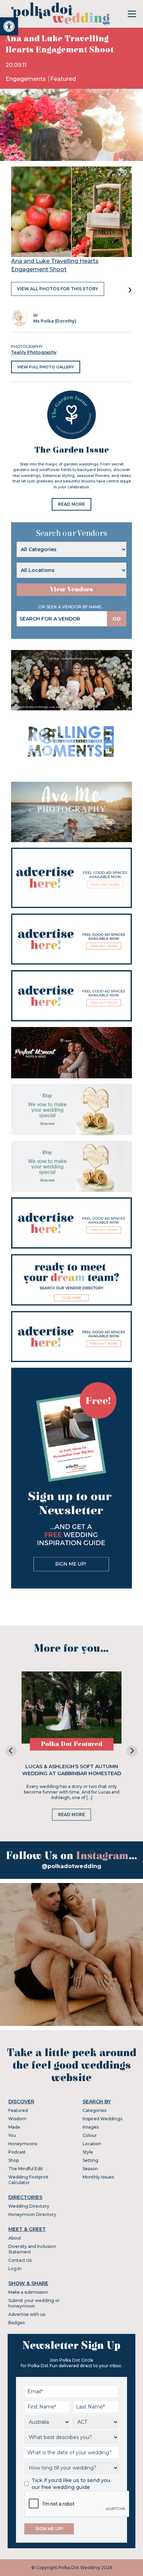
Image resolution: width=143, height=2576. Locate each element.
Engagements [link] (26, 79)
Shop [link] (14, 2160)
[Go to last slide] (11, 1751)
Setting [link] (90, 2160)
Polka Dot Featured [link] (72, 1744)
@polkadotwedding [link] (71, 1866)
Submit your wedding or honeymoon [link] (34, 2303)
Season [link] (90, 2169)
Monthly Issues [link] (98, 2177)
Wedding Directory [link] (29, 2206)
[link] (9, 26)
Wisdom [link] (17, 2119)
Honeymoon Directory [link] (32, 2214)
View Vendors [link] (71, 589)
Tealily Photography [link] (34, 352)
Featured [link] (63, 79)
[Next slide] (132, 1751)
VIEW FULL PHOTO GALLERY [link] (46, 367)
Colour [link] (90, 2135)
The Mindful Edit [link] (26, 2169)
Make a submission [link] (28, 2292)
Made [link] (14, 2127)
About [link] (15, 2238)
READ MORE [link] (71, 504)
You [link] (12, 2135)
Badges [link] (16, 2323)
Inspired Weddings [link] (102, 2119)
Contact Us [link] (20, 2260)
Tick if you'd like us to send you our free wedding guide (71, 2484)
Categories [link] (94, 2110)
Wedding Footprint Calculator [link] (28, 2180)
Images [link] (91, 2127)
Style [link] (88, 2152)
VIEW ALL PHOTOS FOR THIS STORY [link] (58, 289)
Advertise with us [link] (27, 2314)
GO (117, 619)
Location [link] (92, 2144)
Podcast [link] (17, 2152)
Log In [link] (15, 2269)
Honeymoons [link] (23, 2144)
